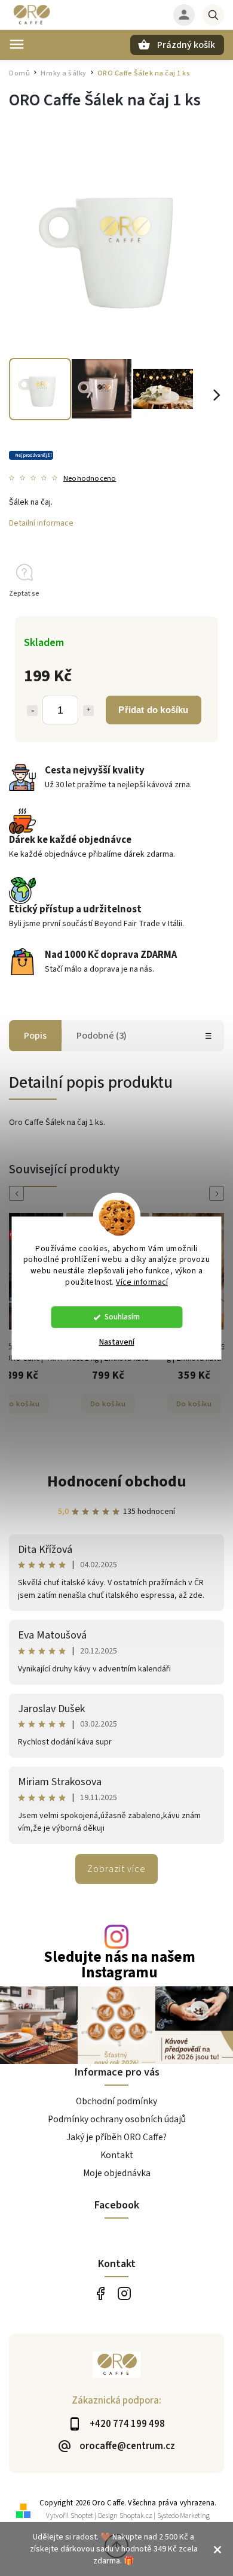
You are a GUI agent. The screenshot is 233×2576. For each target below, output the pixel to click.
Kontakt (117, 2155)
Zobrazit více (116, 1869)
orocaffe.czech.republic (124, 2294)
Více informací (142, 1282)
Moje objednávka (117, 2173)
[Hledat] (213, 15)
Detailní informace (41, 523)
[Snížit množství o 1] (32, 711)
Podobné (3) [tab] (102, 1036)
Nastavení (117, 1342)
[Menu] (17, 44)
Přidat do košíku (153, 710)
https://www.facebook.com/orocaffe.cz (100, 2294)
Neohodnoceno (90, 479)
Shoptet (82, 2516)
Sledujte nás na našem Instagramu (119, 1965)
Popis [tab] (35, 1036)
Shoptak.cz (136, 2516)
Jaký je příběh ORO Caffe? (116, 2137)
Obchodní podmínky (116, 2101)
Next (219, 1193)
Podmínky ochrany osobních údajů (117, 2119)
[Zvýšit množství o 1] (88, 711)
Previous (19, 1193)
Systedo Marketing (183, 2516)
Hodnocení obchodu (117, 1481)
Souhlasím (122, 1317)
